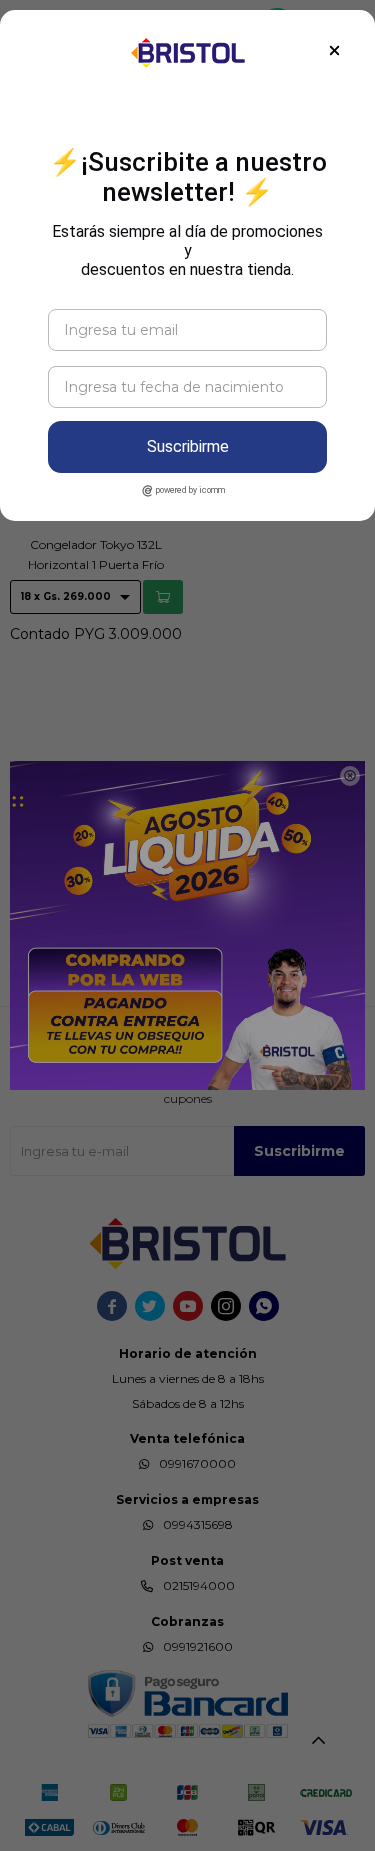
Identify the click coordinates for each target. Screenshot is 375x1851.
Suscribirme (188, 446)
